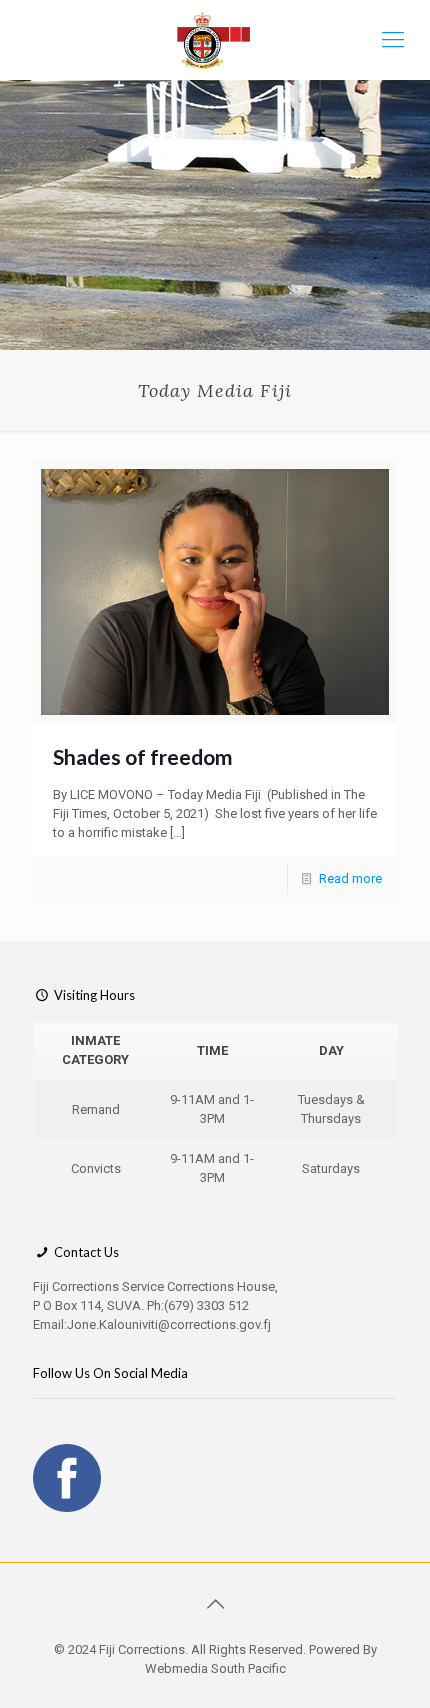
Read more (350, 878)
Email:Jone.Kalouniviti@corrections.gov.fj (152, 1324)
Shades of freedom (143, 756)
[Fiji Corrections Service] (215, 40)
